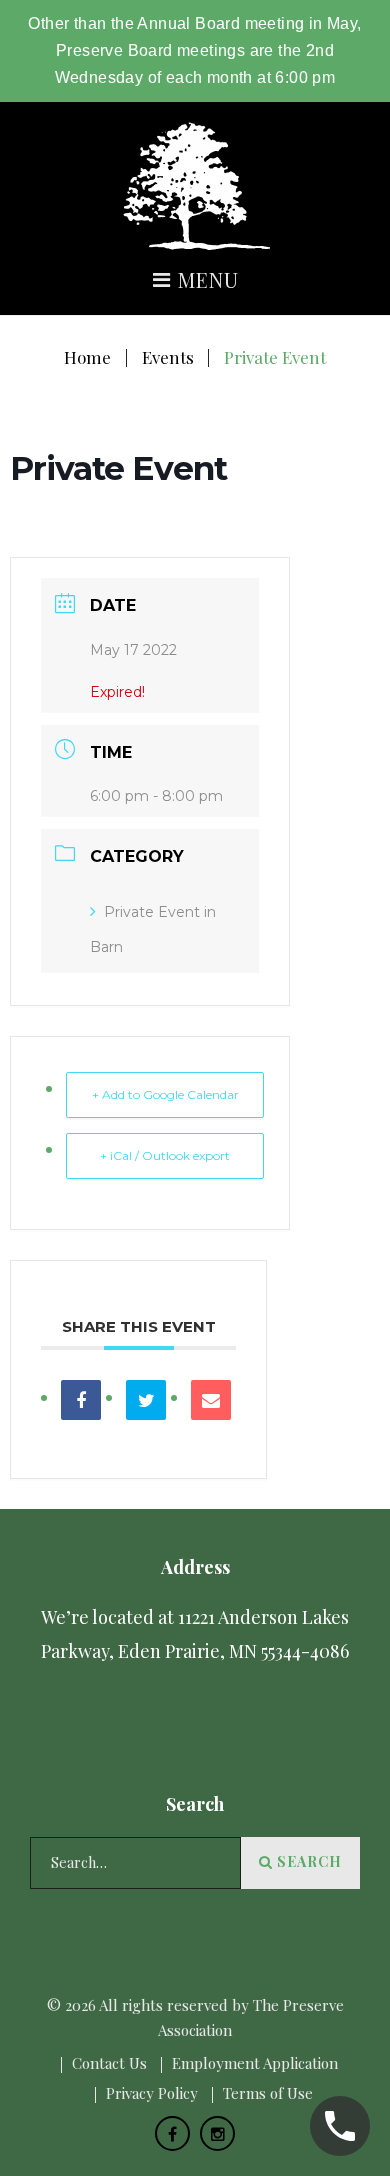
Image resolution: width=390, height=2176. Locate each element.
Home (87, 357)
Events (168, 357)
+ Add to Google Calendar (165, 1094)
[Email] (211, 1400)
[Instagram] (217, 2133)
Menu (205, 281)
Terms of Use (268, 2093)
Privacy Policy (152, 2093)
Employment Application (255, 2063)
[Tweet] (146, 1400)
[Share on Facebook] (81, 1400)
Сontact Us (109, 2063)
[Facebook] (172, 2133)
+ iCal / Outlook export (165, 1155)
